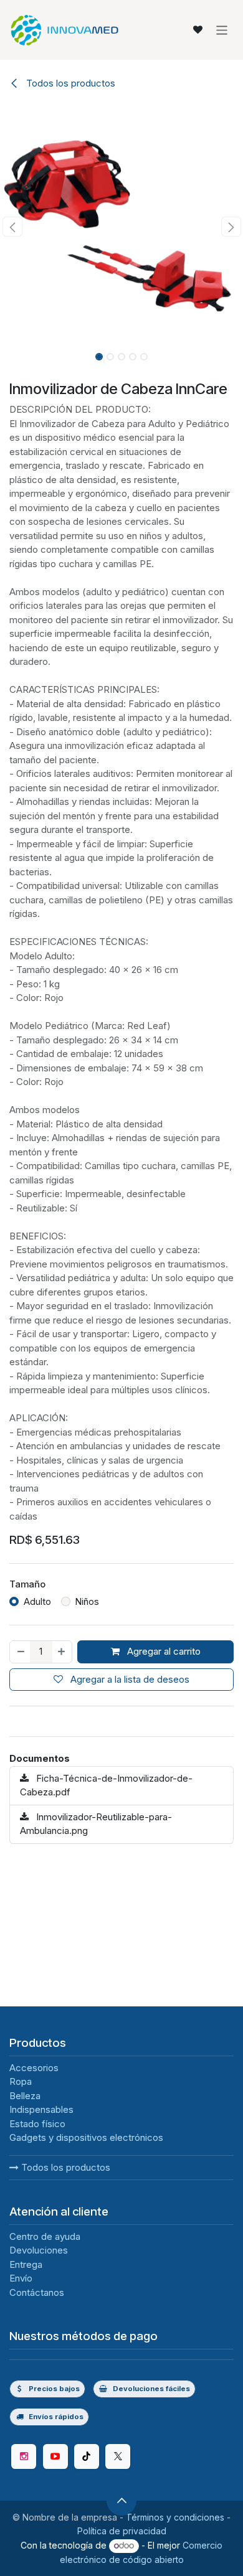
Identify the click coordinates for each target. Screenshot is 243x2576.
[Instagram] (24, 2456)
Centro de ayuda (45, 2236)
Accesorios (34, 2068)
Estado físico (37, 2124)
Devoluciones (39, 2250)
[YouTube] (55, 2456)
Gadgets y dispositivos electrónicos (86, 2137)
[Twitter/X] (118, 2456)
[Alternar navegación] (222, 30)
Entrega (26, 2264)
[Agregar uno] (62, 1652)
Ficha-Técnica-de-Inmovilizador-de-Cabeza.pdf (106, 1785)
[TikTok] (87, 2456)
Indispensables (41, 2109)
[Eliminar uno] (20, 1652)
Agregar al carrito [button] (163, 1651)
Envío (21, 2278)
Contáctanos (37, 2292)
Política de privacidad (122, 2531)
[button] (12, 227)
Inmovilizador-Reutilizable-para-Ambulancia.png (96, 1824)
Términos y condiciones (175, 2517)
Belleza (25, 2096)
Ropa (21, 2081)
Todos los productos (64, 2167)
